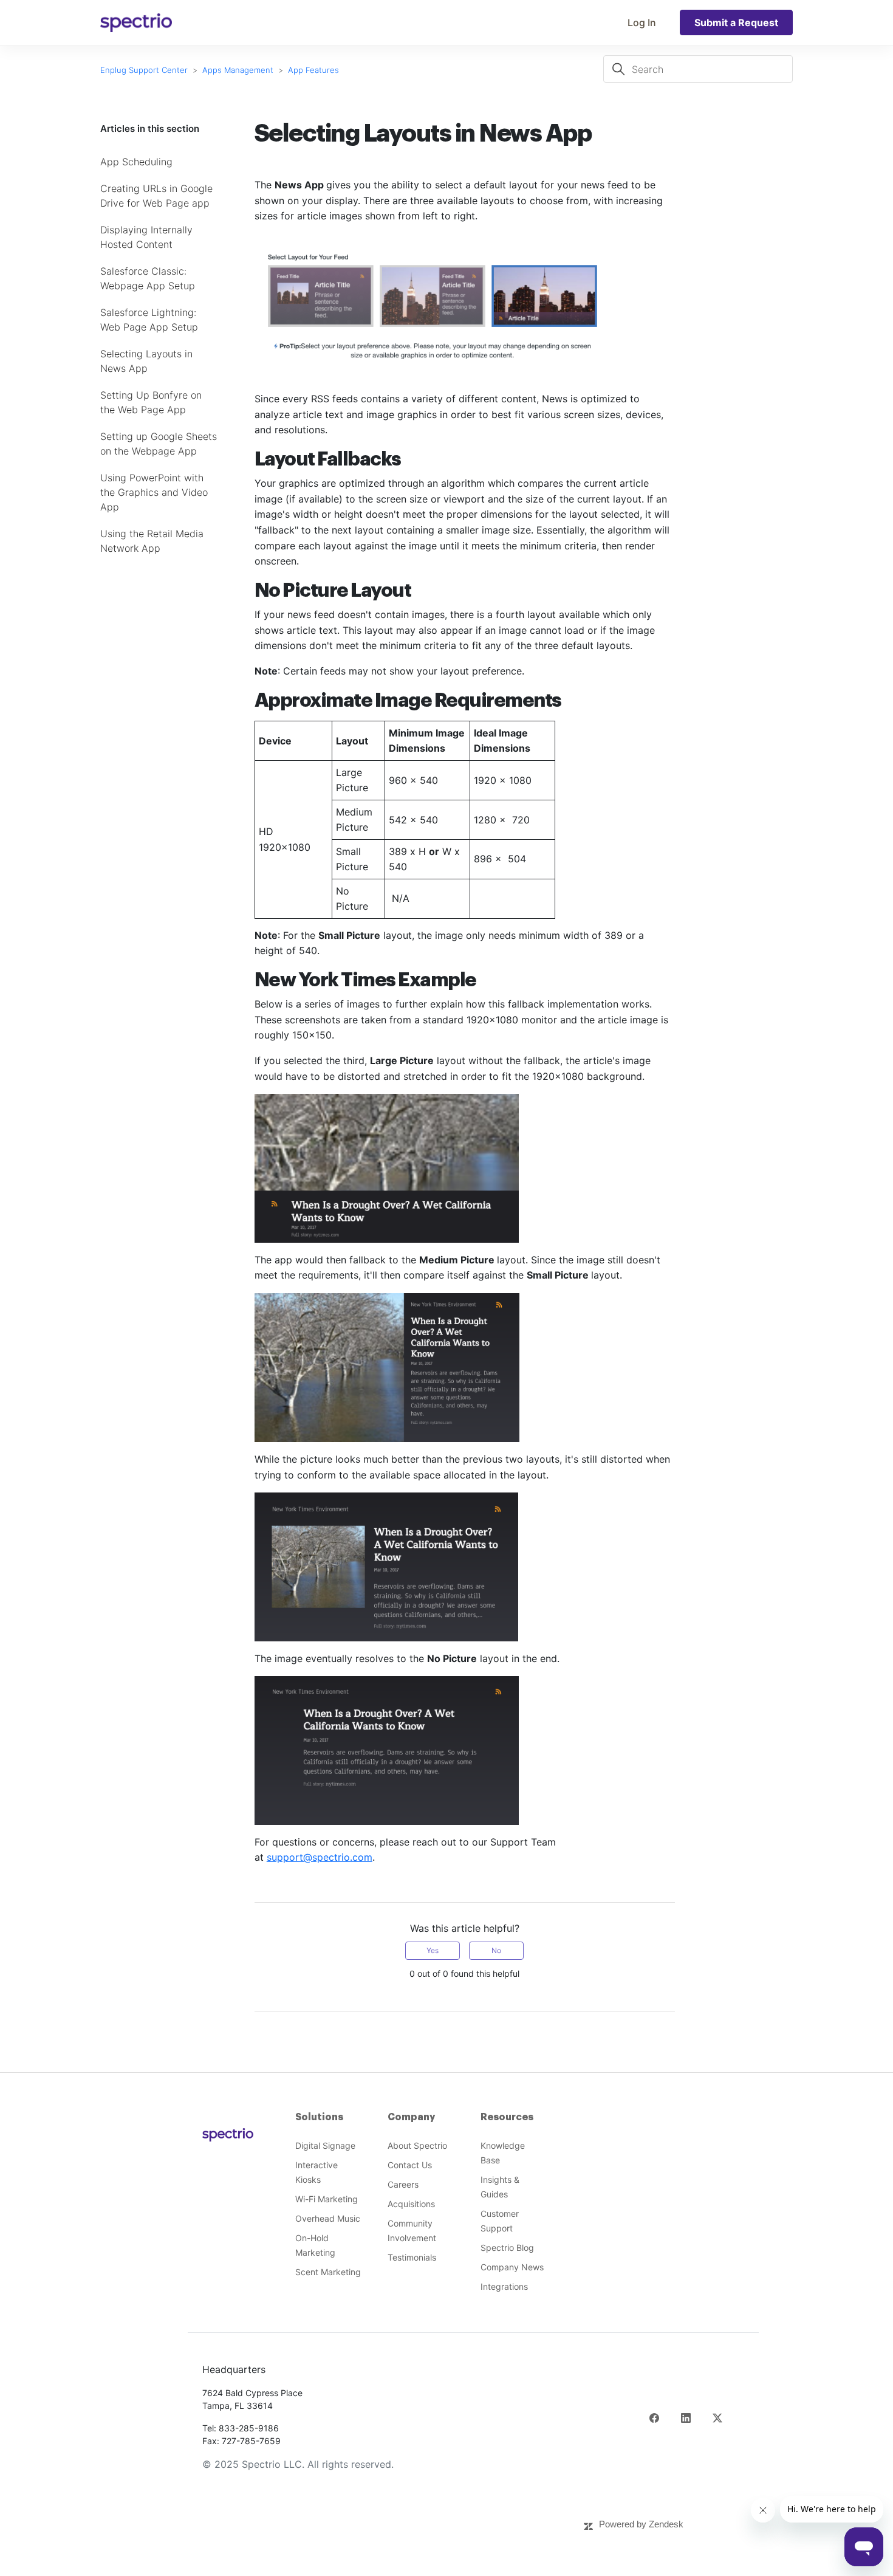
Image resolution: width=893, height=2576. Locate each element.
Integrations (504, 2286)
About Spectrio (417, 2145)
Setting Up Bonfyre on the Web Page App (151, 402)
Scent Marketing (328, 2272)
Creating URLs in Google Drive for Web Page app (156, 196)
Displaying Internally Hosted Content (146, 237)
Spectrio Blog (507, 2248)
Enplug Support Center (144, 70)
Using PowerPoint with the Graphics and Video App (154, 492)
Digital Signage (325, 2145)
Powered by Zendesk (641, 2524)
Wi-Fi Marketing (327, 2199)
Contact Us (410, 2165)
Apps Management (239, 70)
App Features (313, 70)
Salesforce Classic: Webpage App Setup (148, 278)
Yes (433, 1950)
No (496, 1950)
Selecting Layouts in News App (146, 361)
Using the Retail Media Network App (152, 541)
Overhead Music (328, 2218)
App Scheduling (136, 162)
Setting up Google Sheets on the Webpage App (159, 444)
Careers (403, 2184)
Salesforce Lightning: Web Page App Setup (149, 320)
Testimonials (412, 2257)
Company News (512, 2267)
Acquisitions (411, 2204)
